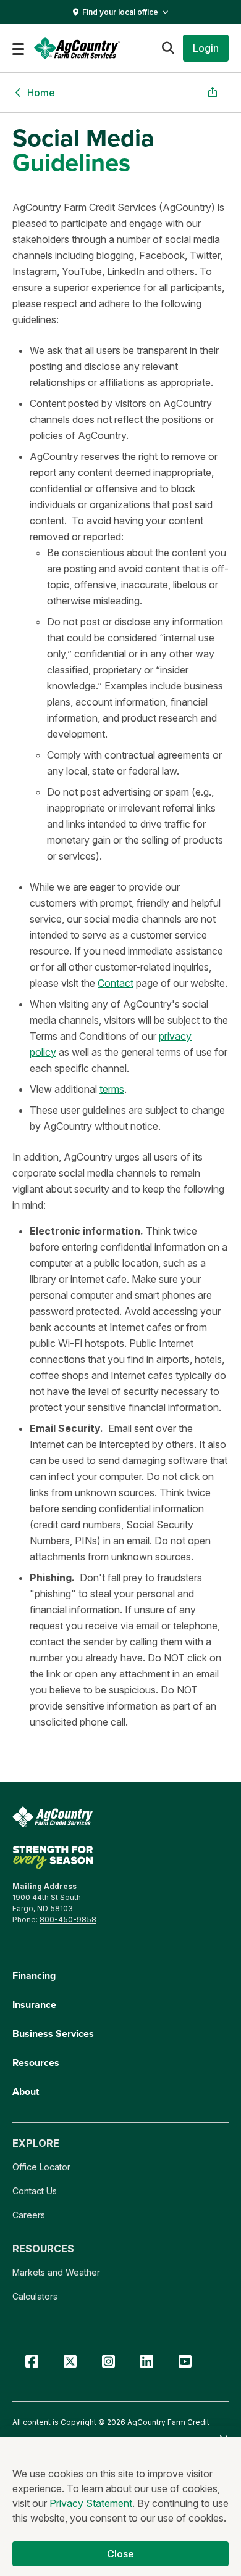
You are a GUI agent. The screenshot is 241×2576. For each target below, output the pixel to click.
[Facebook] (32, 2362)
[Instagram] (108, 2362)
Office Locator (41, 2167)
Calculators (35, 2296)
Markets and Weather (56, 2272)
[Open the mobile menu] (18, 48)
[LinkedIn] (146, 2362)
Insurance (34, 2005)
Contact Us (35, 2191)
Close (121, 2554)
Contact (116, 983)
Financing (34, 1976)
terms (112, 1089)
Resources (36, 2063)
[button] (206, 48)
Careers (29, 2215)
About (26, 2092)
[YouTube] (185, 2362)
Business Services (53, 2034)
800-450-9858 (68, 1920)
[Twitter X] (70, 2362)
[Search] (168, 48)
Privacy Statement (91, 2503)
